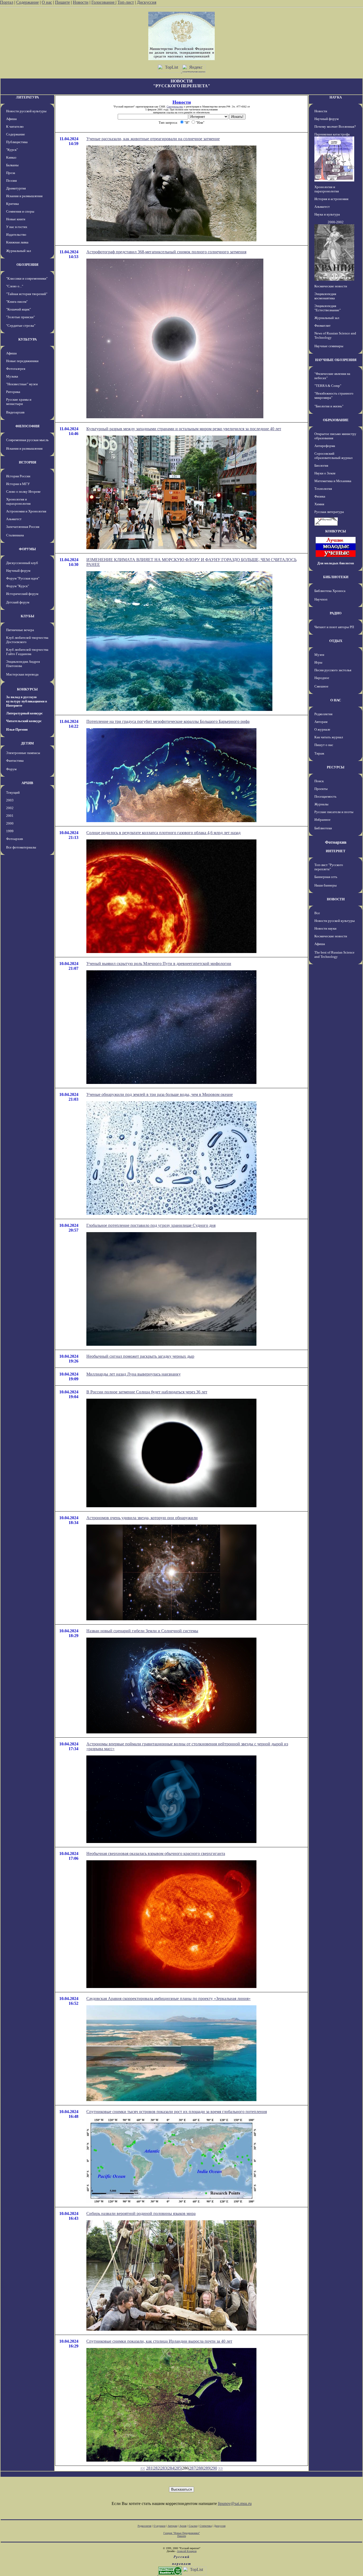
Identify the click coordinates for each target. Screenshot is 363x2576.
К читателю (15, 127)
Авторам (321, 722)
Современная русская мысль (27, 440)
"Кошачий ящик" (18, 309)
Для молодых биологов (336, 563)
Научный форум (18, 571)
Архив (183, 2526)
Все (317, 913)
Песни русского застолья (333, 670)
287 (192, 2468)
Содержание (28, 2)
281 (149, 2468)
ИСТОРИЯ (28, 462)
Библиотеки (323, 828)
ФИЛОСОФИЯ (27, 426)
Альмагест (14, 519)
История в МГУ (18, 484)
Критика (12, 204)
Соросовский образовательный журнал (333, 456)
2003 (10, 800)
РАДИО (336, 613)
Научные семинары (329, 346)
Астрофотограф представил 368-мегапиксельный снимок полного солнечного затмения (166, 252)
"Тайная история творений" (27, 294)
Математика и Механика (333, 481)
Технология (323, 489)
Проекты (321, 789)
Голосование (104, 2)
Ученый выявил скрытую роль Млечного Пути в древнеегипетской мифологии (159, 964)
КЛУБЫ (28, 616)
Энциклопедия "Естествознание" (328, 308)
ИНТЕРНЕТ (336, 851)
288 (200, 2468)
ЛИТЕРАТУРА (27, 97)
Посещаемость (325, 796)
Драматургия (16, 188)
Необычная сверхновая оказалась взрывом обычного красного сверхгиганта (156, 1854)
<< (143, 2468)
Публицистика (17, 142)
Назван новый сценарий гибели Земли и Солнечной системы (142, 1631)
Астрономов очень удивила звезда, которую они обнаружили (142, 1518)
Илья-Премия (17, 729)
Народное (322, 678)
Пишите (62, 2)
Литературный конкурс (24, 713)
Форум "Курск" (18, 586)
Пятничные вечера (20, 630)
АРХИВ (27, 783)
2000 (10, 823)
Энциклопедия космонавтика (325, 296)
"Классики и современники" (27, 278)
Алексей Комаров (187, 2551)
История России (18, 476)
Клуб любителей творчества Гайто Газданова (27, 652)
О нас (47, 2)
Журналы (321, 804)
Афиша (11, 119)
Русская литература (329, 512)
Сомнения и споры (20, 211)
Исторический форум (22, 594)
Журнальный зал (18, 251)
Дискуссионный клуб (22, 563)
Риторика (13, 392)
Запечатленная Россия (23, 527)
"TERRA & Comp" (328, 386)
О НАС (336, 700)
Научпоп (321, 599)
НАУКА (336, 97)
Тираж (319, 753)
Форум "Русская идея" (23, 578)
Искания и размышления (24, 196)
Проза (11, 173)
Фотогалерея (16, 369)
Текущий (13, 792)
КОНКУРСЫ (27, 689)
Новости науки (325, 928)
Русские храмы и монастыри (19, 402)
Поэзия (11, 181)
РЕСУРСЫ (336, 767)
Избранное (322, 820)
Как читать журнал (329, 737)
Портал (7, 2)
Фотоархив (14, 839)
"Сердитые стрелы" (21, 326)
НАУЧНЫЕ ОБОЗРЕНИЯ (336, 360)
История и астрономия (331, 199)
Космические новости (331, 286)
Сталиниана (15, 535)
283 (164, 2468)
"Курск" (12, 150)
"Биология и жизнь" (329, 406)
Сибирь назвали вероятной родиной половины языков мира (141, 2213)
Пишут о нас (324, 745)
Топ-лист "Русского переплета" (329, 867)
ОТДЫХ (336, 641)
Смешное (321, 686)
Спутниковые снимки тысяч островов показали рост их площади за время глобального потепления (177, 2112)
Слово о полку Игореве (23, 492)
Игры (318, 662)
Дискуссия (147, 2)
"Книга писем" (17, 302)
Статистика (206, 2526)
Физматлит (322, 326)
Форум (11, 769)
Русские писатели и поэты (334, 812)
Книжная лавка (17, 242)
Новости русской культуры (26, 111)
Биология (321, 465)
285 (178, 2468)
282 (157, 2468)
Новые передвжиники (22, 361)
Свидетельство (175, 107)
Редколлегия (323, 714)
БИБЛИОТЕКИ (336, 577)
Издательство (16, 235)
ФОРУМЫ (27, 549)
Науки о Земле (325, 473)
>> (221, 2468)
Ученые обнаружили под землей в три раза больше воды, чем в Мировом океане (160, 1094)
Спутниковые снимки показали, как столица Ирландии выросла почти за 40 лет (159, 2341)
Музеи (319, 655)
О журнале (322, 729)
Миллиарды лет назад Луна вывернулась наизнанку (134, 1374)
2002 (10, 808)
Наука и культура (327, 214)
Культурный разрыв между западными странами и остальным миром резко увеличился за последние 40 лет (184, 429)
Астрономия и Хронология (26, 511)
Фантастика (15, 761)
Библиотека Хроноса (330, 591)
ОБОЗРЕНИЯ (27, 265)
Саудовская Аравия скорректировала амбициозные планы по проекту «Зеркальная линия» (168, 1999)
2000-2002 (336, 222)
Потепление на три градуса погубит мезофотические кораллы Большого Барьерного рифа (168, 721)
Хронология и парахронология (18, 501)
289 (207, 2468)
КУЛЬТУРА (28, 339)
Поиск (319, 781)
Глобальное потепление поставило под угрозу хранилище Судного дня (151, 1225)
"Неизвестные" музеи (22, 384)
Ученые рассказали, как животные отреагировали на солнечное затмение (153, 139)
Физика (320, 496)
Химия (319, 504)
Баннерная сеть (326, 877)
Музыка (12, 376)
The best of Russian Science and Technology (334, 954)
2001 (10, 816)
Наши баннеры (326, 885)
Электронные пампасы (23, 753)
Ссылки (193, 2526)
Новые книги (16, 219)
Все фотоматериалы (21, 847)
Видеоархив (15, 412)
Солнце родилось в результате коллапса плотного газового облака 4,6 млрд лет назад (163, 833)
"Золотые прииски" (20, 317)
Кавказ (11, 157)
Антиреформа (325, 446)
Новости (81, 2)
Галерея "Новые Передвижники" (182, 2533)
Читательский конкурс (24, 721)
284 (171, 2468)
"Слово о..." (15, 286)
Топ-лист (126, 2)
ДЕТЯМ (27, 743)
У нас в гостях (17, 227)
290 (214, 2468)
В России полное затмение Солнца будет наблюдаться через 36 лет (147, 1392)
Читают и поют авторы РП (334, 627)
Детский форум (18, 602)
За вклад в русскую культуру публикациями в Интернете (27, 701)
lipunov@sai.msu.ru (235, 2503)
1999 (10, 831)
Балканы (12, 165)
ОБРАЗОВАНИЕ (336, 420)
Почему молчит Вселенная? (335, 127)
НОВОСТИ (336, 899)
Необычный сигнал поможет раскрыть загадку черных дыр (140, 1356)
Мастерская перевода (22, 674)
